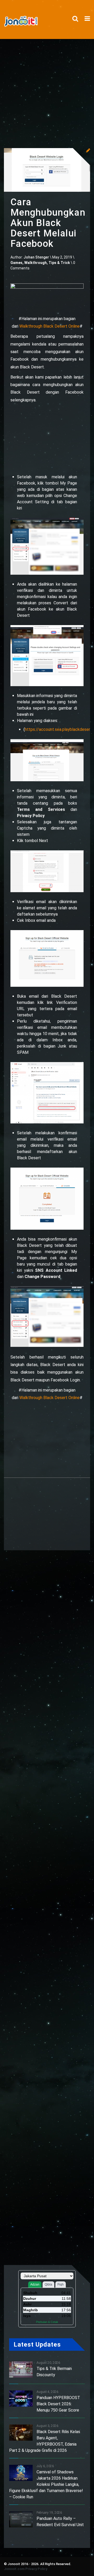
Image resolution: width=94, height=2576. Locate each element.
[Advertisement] (47, 88)
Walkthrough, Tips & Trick (47, 263)
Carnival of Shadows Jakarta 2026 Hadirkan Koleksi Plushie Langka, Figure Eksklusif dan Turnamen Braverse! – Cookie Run (46, 2484)
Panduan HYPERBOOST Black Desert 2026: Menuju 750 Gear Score (58, 2404)
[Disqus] (47, 2039)
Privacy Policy (36, 2569)
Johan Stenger (36, 257)
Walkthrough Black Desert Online (49, 326)
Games (16, 263)
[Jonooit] (23, 22)
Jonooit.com (14, 2569)
